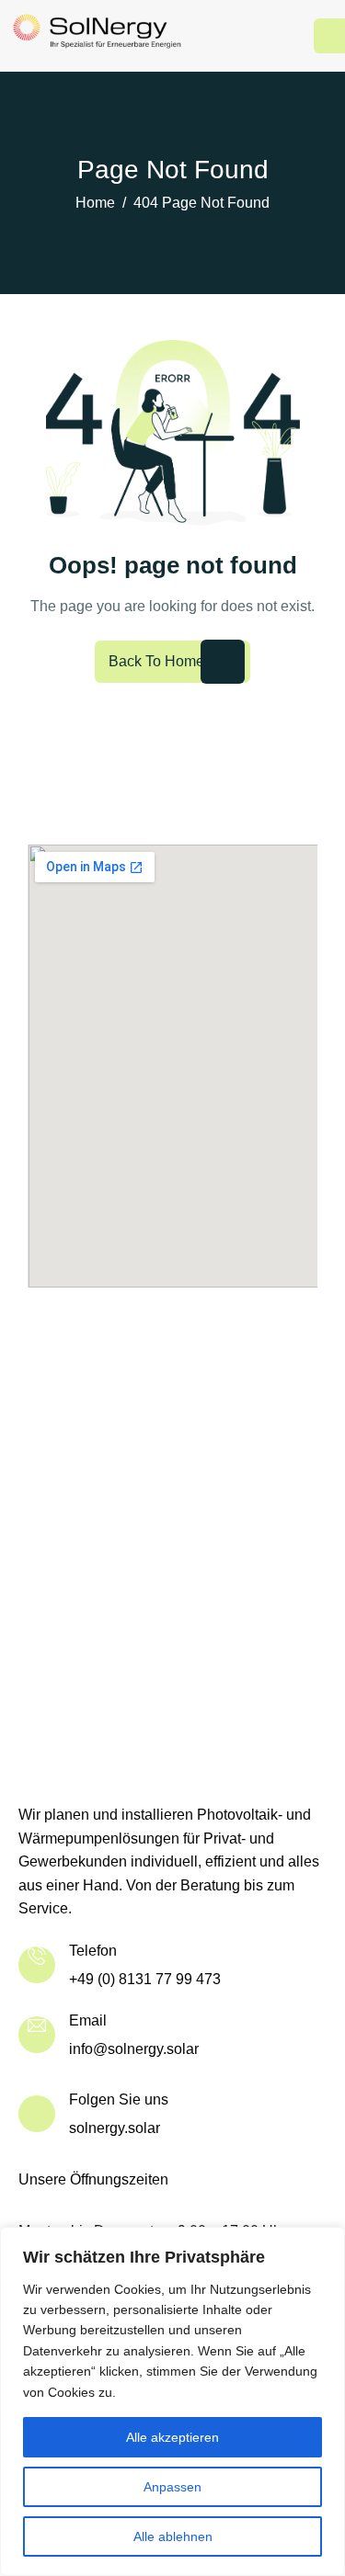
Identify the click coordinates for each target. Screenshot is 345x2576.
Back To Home (156, 661)
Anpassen (172, 2487)
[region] (172, 2401)
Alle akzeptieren (172, 2437)
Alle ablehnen (173, 2536)
